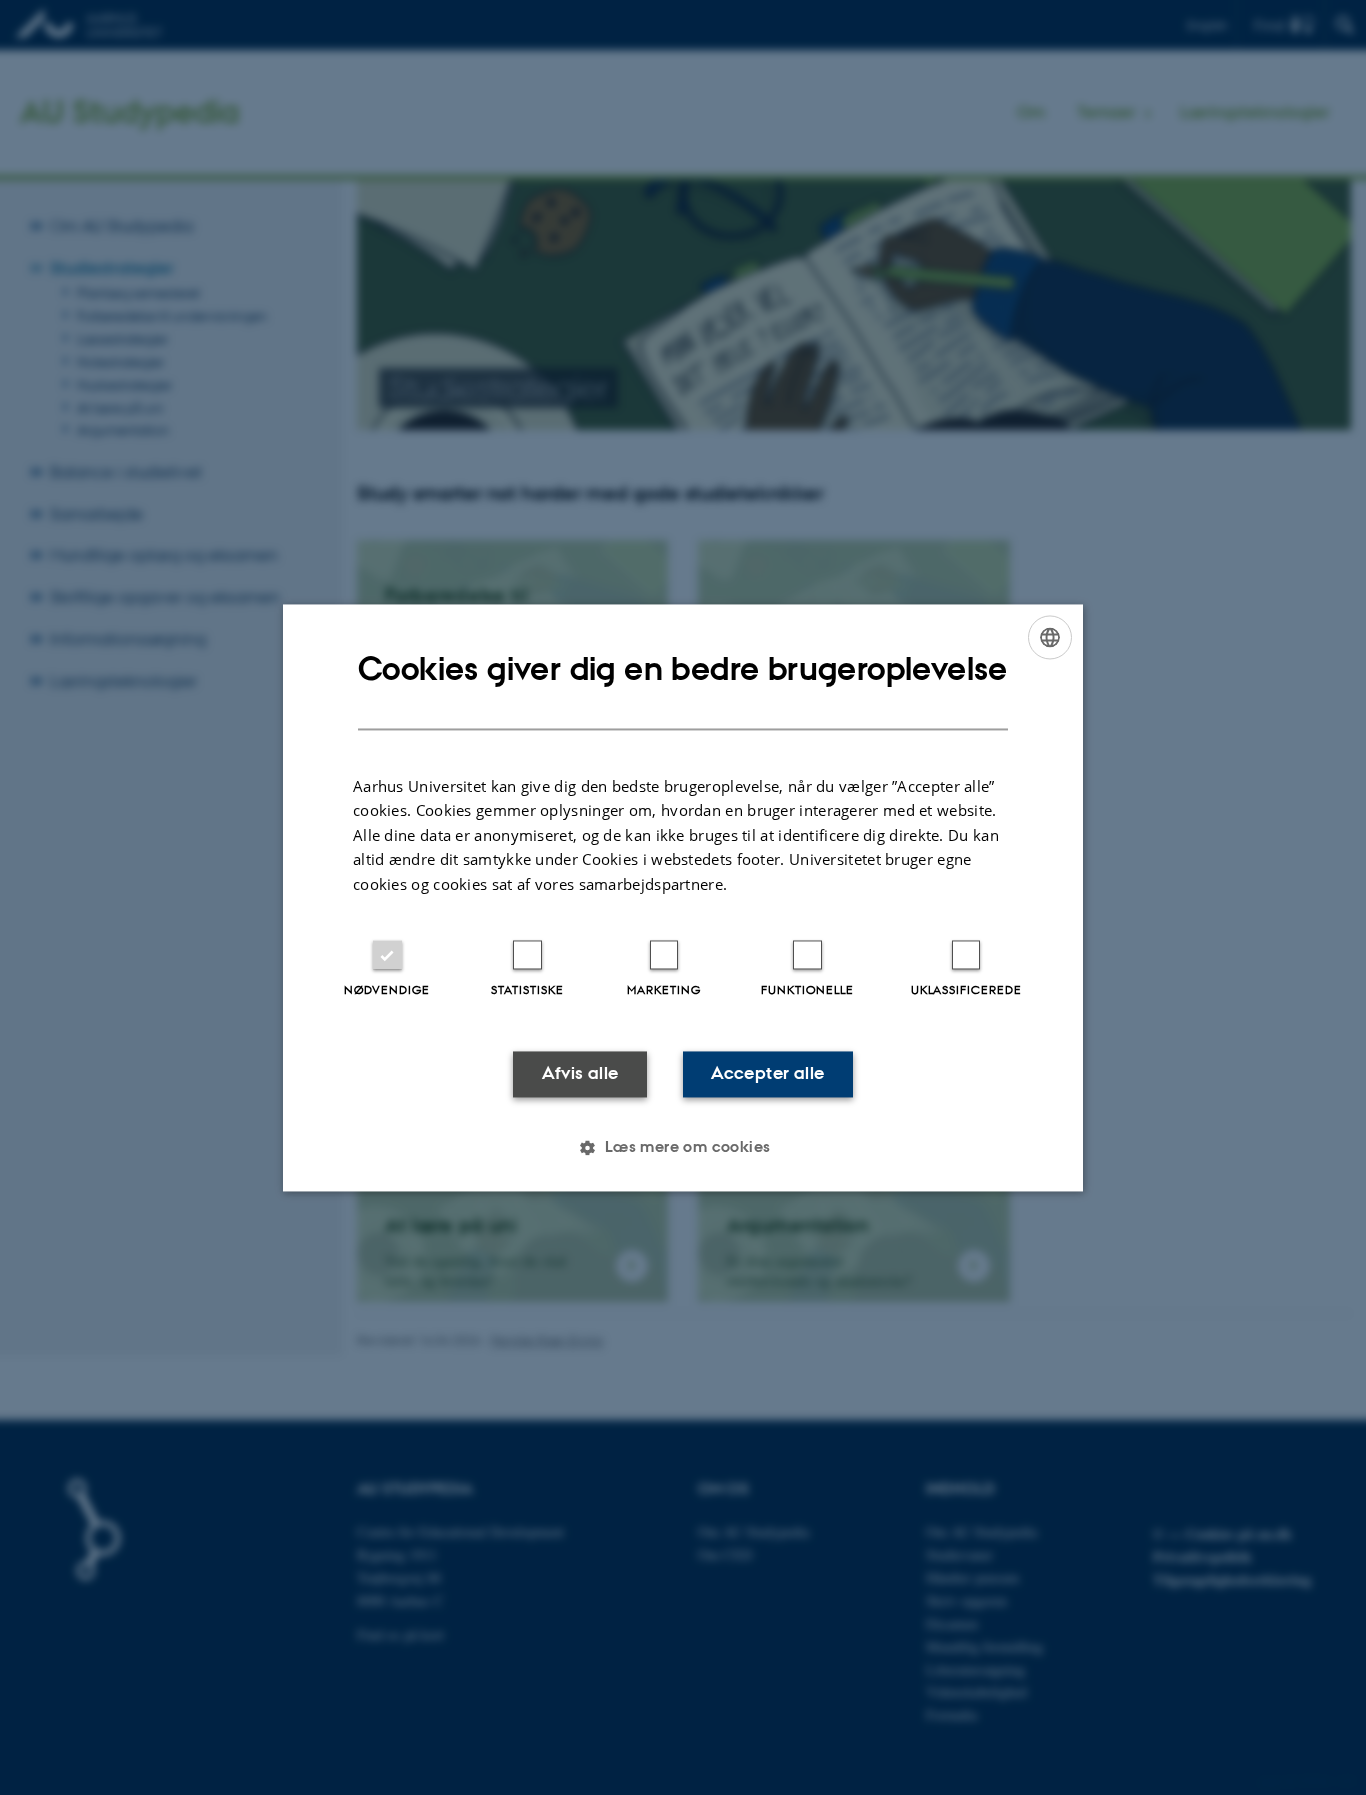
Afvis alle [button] (580, 1074)
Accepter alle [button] (767, 1074)
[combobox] (1050, 637)
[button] (682, 1147)
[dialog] (683, 897)
